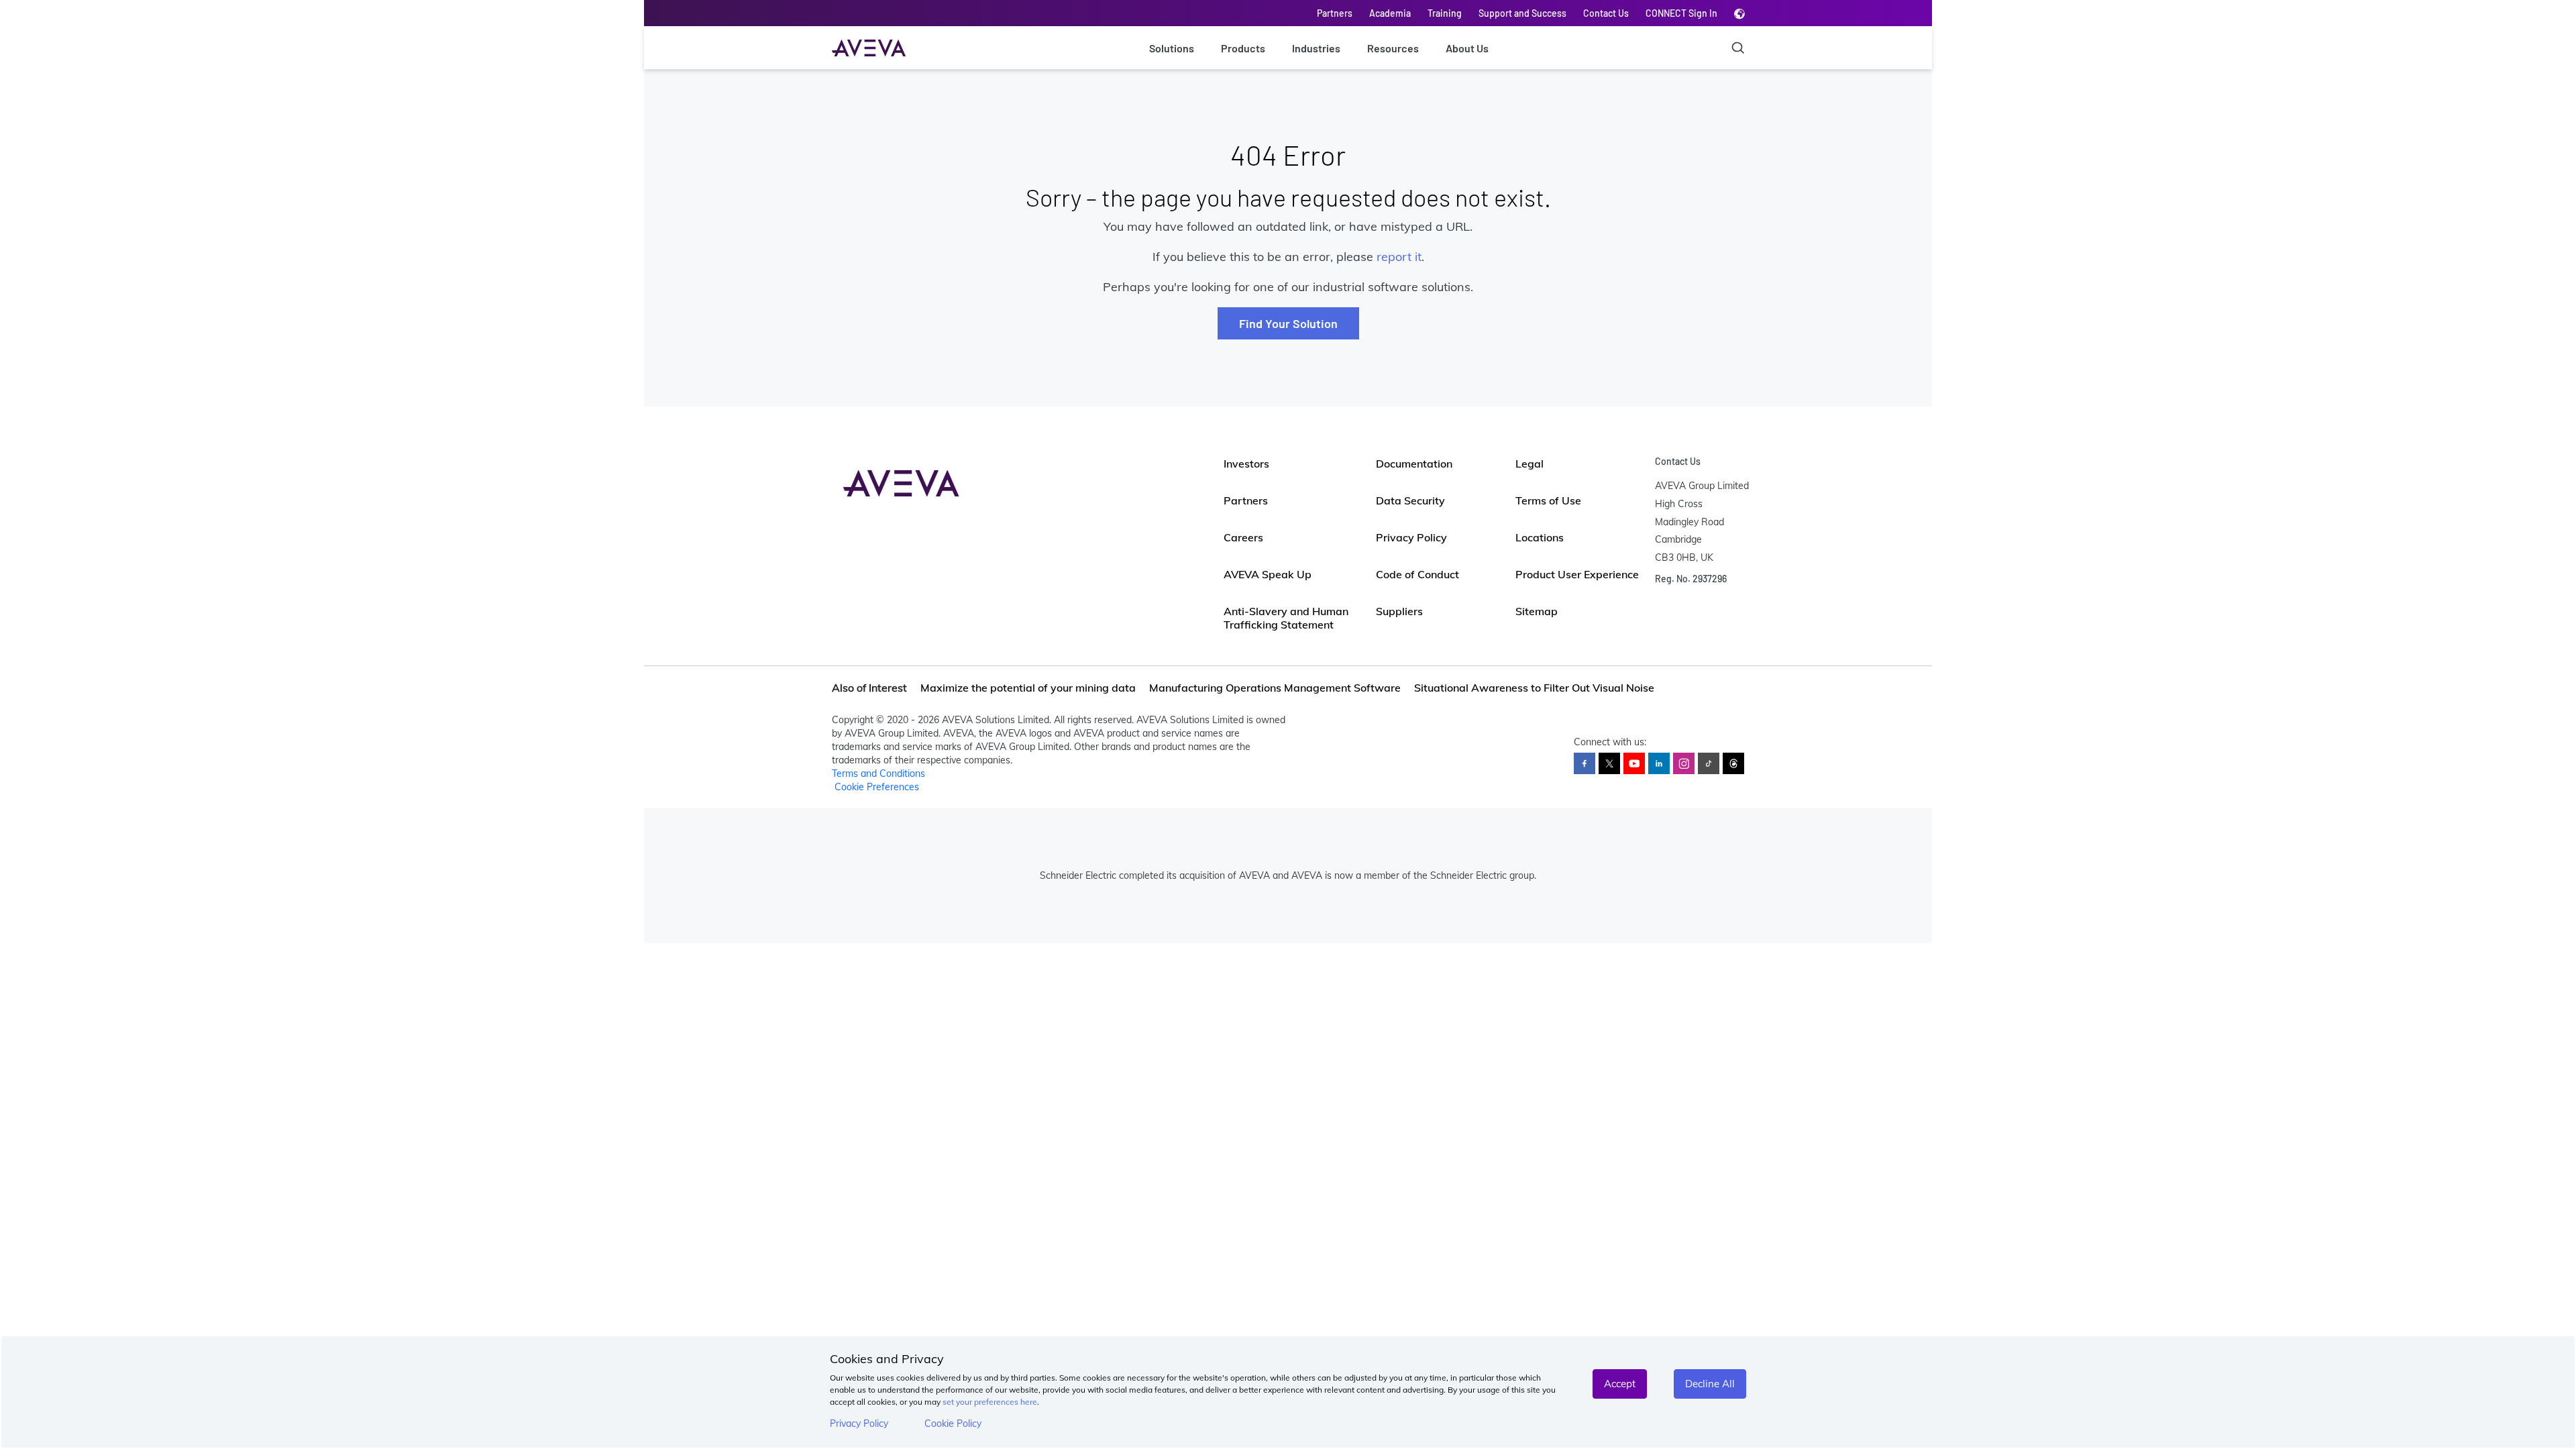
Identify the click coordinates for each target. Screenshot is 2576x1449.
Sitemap (1537, 611)
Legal (1529, 464)
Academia (1390, 13)
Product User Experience (1577, 574)
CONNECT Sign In (1681, 13)
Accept (1620, 1384)
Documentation (1414, 464)
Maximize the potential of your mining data (1028, 688)
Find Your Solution (1288, 323)
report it (1399, 257)
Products (1243, 48)
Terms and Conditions (878, 773)
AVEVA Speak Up (1268, 574)
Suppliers (1399, 611)
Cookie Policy (953, 1424)
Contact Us (1606, 13)
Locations (1540, 537)
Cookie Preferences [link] (877, 787)
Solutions (1172, 48)
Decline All (1710, 1384)
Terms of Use (1548, 500)
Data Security (1410, 500)
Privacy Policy (859, 1424)
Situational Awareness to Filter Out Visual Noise (1534, 688)
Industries (1316, 48)
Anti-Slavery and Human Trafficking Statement (1286, 618)
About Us (1467, 48)
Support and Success (1522, 13)
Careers (1243, 537)
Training (1445, 13)
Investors (1246, 464)
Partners (1335, 13)
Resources (1393, 48)
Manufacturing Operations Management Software (1275, 688)
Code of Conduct (1417, 574)
